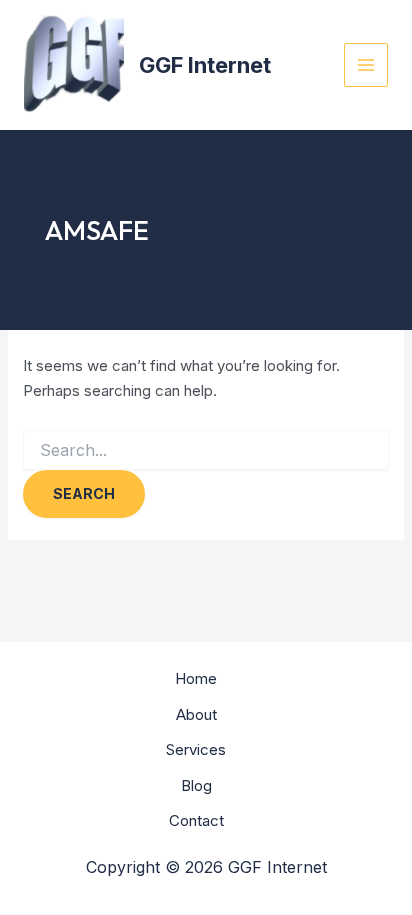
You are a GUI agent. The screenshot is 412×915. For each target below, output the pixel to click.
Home (196, 678)
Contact (196, 820)
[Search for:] (206, 450)
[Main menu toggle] (366, 65)
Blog (196, 785)
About (196, 714)
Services (196, 749)
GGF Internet (205, 65)
